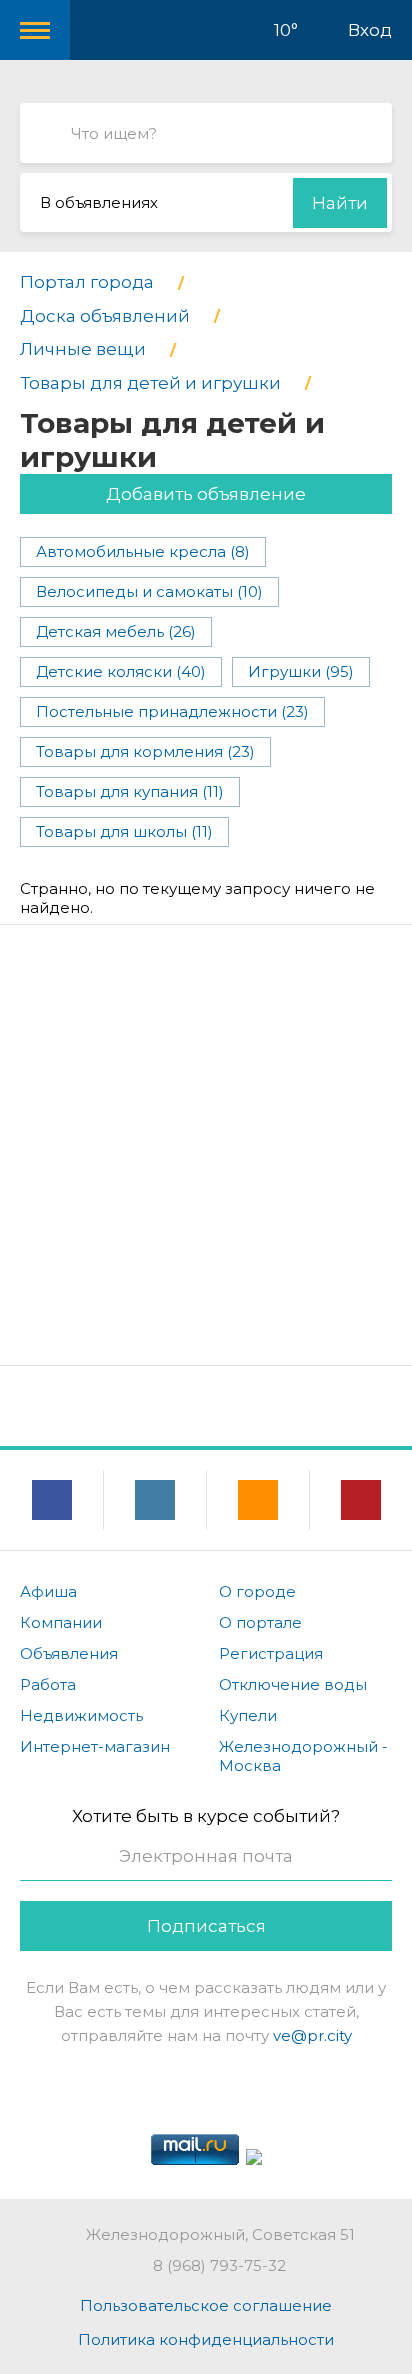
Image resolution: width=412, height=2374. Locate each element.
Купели (248, 1715)
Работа (48, 1684)
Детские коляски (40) (121, 671)
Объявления (69, 1653)
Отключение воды (293, 1684)
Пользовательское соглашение (206, 2305)
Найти (340, 203)
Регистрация (271, 1653)
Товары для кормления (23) (145, 751)
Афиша (48, 1591)
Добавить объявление (206, 494)
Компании (61, 1622)
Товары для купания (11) (130, 791)
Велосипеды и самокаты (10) (149, 591)
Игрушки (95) (301, 671)
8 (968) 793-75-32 (219, 2265)
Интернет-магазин (95, 1746)
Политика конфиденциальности (206, 2339)
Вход (370, 30)
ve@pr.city (312, 2035)
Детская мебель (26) (116, 631)
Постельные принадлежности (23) (172, 711)
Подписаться (206, 1926)
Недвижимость (81, 1715)
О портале (260, 1622)
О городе (257, 1591)
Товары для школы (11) (124, 831)
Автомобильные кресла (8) (143, 551)
